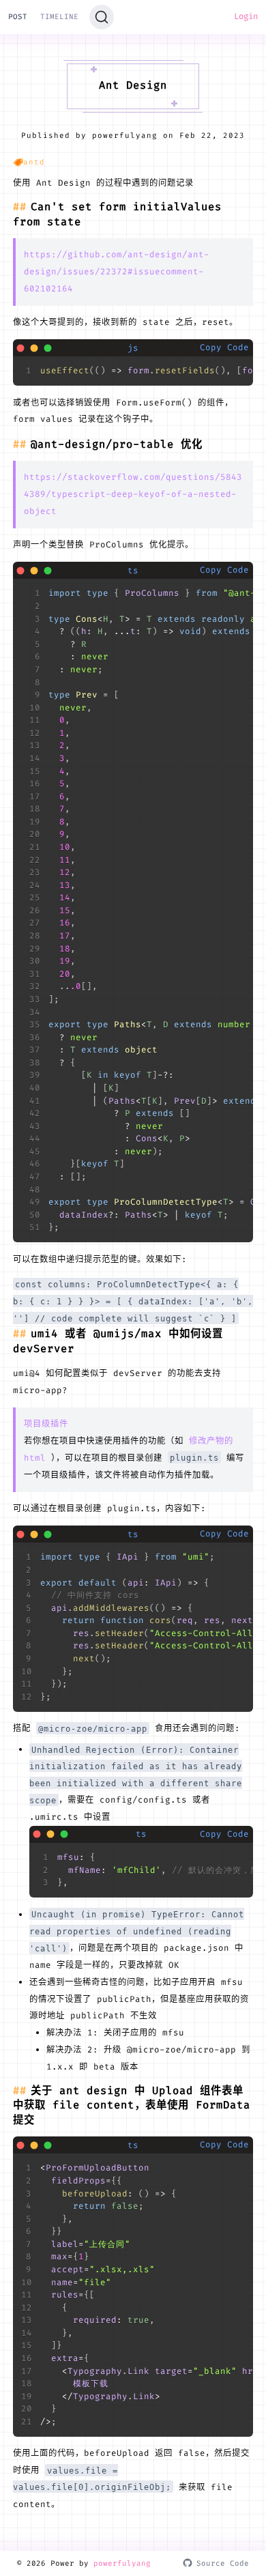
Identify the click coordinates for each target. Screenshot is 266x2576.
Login (246, 16)
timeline (59, 16)
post (18, 16)
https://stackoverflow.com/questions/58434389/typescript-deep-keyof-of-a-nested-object (133, 494)
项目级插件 (46, 1424)
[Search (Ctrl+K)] (102, 17)
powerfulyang (122, 2563)
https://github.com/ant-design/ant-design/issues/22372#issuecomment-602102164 (117, 272)
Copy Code (224, 347)
